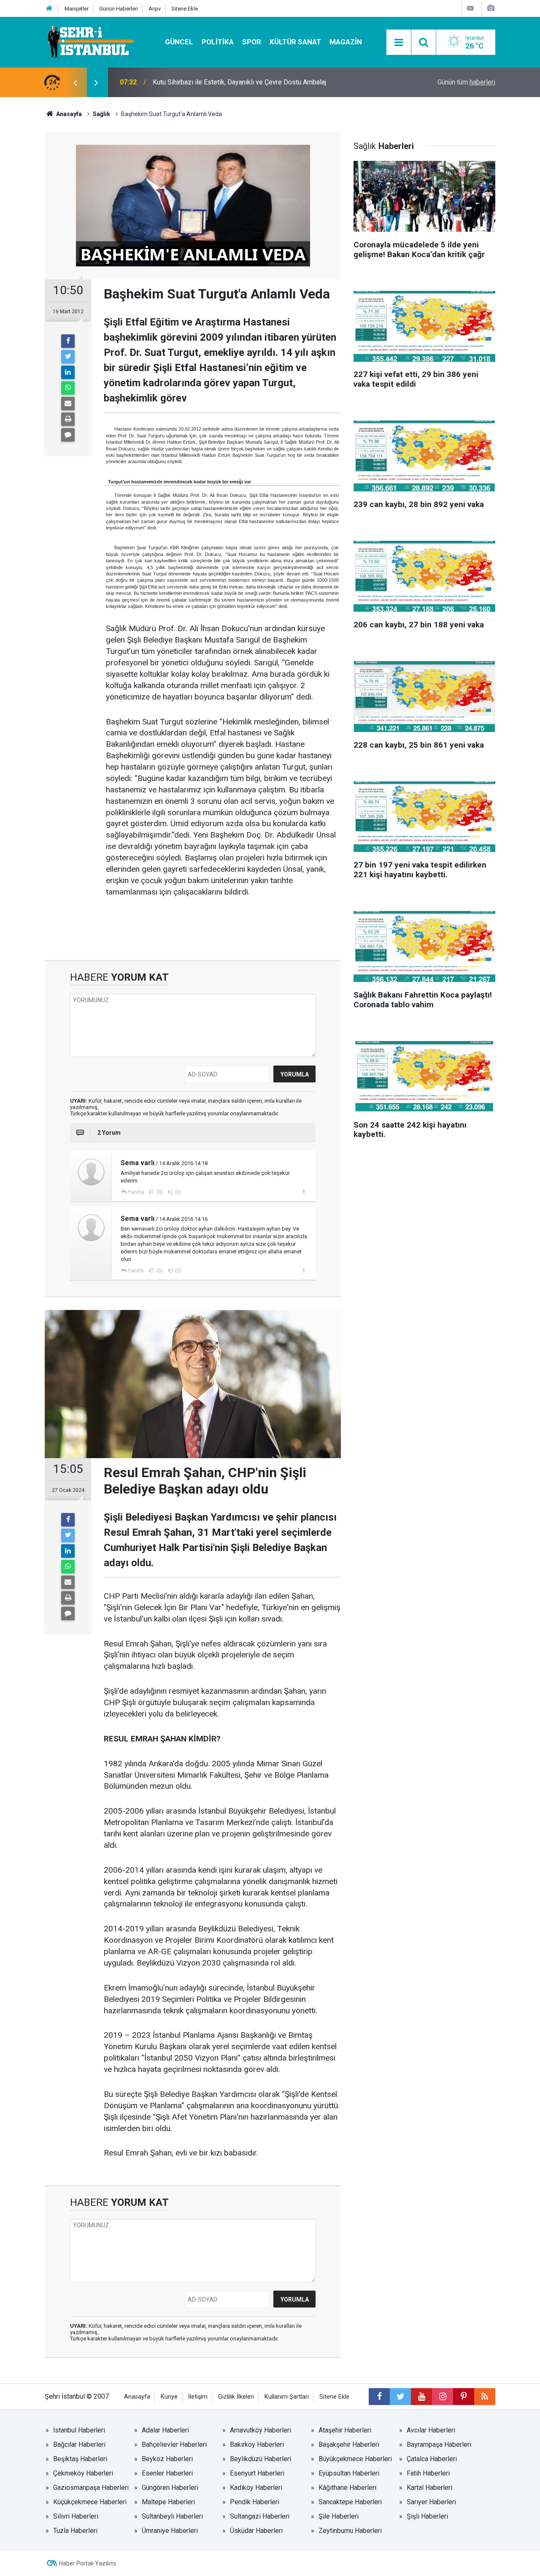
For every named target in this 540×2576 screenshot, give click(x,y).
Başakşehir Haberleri (349, 2444)
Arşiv (155, 9)
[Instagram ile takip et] (443, 2397)
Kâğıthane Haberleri (347, 2488)
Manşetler (77, 9)
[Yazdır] (68, 419)
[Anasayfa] (49, 9)
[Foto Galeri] (491, 8)
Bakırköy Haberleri (257, 2444)
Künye (169, 2397)
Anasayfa (137, 2397)
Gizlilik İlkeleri (236, 2397)
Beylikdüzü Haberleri (261, 2459)
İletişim (198, 2397)
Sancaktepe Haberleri (350, 2502)
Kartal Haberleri (429, 2488)
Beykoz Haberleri (167, 2459)
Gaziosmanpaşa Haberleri (91, 2488)
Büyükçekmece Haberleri (355, 2459)
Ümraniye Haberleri (170, 2531)
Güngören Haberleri (170, 2488)
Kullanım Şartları (287, 2397)
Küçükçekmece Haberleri (90, 2502)
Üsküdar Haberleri (256, 2531)
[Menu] (399, 43)
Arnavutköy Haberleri (261, 2430)
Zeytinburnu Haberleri (350, 2531)
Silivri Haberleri (76, 2516)
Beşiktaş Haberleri (80, 2459)
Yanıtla (136, 1192)
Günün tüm (466, 82)
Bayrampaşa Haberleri (439, 2444)
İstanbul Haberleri (79, 2430)
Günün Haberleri (119, 9)
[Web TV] (470, 8)
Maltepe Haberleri (168, 2502)
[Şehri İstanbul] (90, 42)
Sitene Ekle (185, 9)
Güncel (179, 42)
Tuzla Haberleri (75, 2531)
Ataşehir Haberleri (345, 2430)
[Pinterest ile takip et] (464, 2397)
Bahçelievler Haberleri (174, 2444)
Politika (218, 42)
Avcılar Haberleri (431, 2430)
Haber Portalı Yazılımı (88, 2563)
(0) (159, 1192)
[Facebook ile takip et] (379, 2397)
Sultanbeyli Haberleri (172, 2516)
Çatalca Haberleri (432, 2459)
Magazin (346, 42)
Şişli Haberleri (427, 2516)
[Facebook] (68, 341)
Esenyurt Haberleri (257, 2473)
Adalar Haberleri (165, 2430)
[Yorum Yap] (68, 435)
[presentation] (75, 82)
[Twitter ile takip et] (400, 2397)
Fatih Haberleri (428, 2473)
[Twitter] (68, 357)
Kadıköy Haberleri (256, 2488)
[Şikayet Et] (304, 1192)
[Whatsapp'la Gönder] (68, 388)
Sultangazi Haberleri (260, 2516)
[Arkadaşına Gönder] (68, 404)
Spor (252, 42)
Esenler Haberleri (167, 2473)
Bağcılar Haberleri (79, 2444)
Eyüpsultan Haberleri (349, 2473)
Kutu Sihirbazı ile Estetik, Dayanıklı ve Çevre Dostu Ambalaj (239, 82)
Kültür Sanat (295, 42)
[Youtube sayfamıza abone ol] (421, 2397)
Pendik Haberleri (255, 2502)
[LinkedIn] (68, 372)
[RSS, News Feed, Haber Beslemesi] (485, 2397)
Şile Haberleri (339, 2516)
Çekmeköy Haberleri (83, 2473)
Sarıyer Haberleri (431, 2502)
